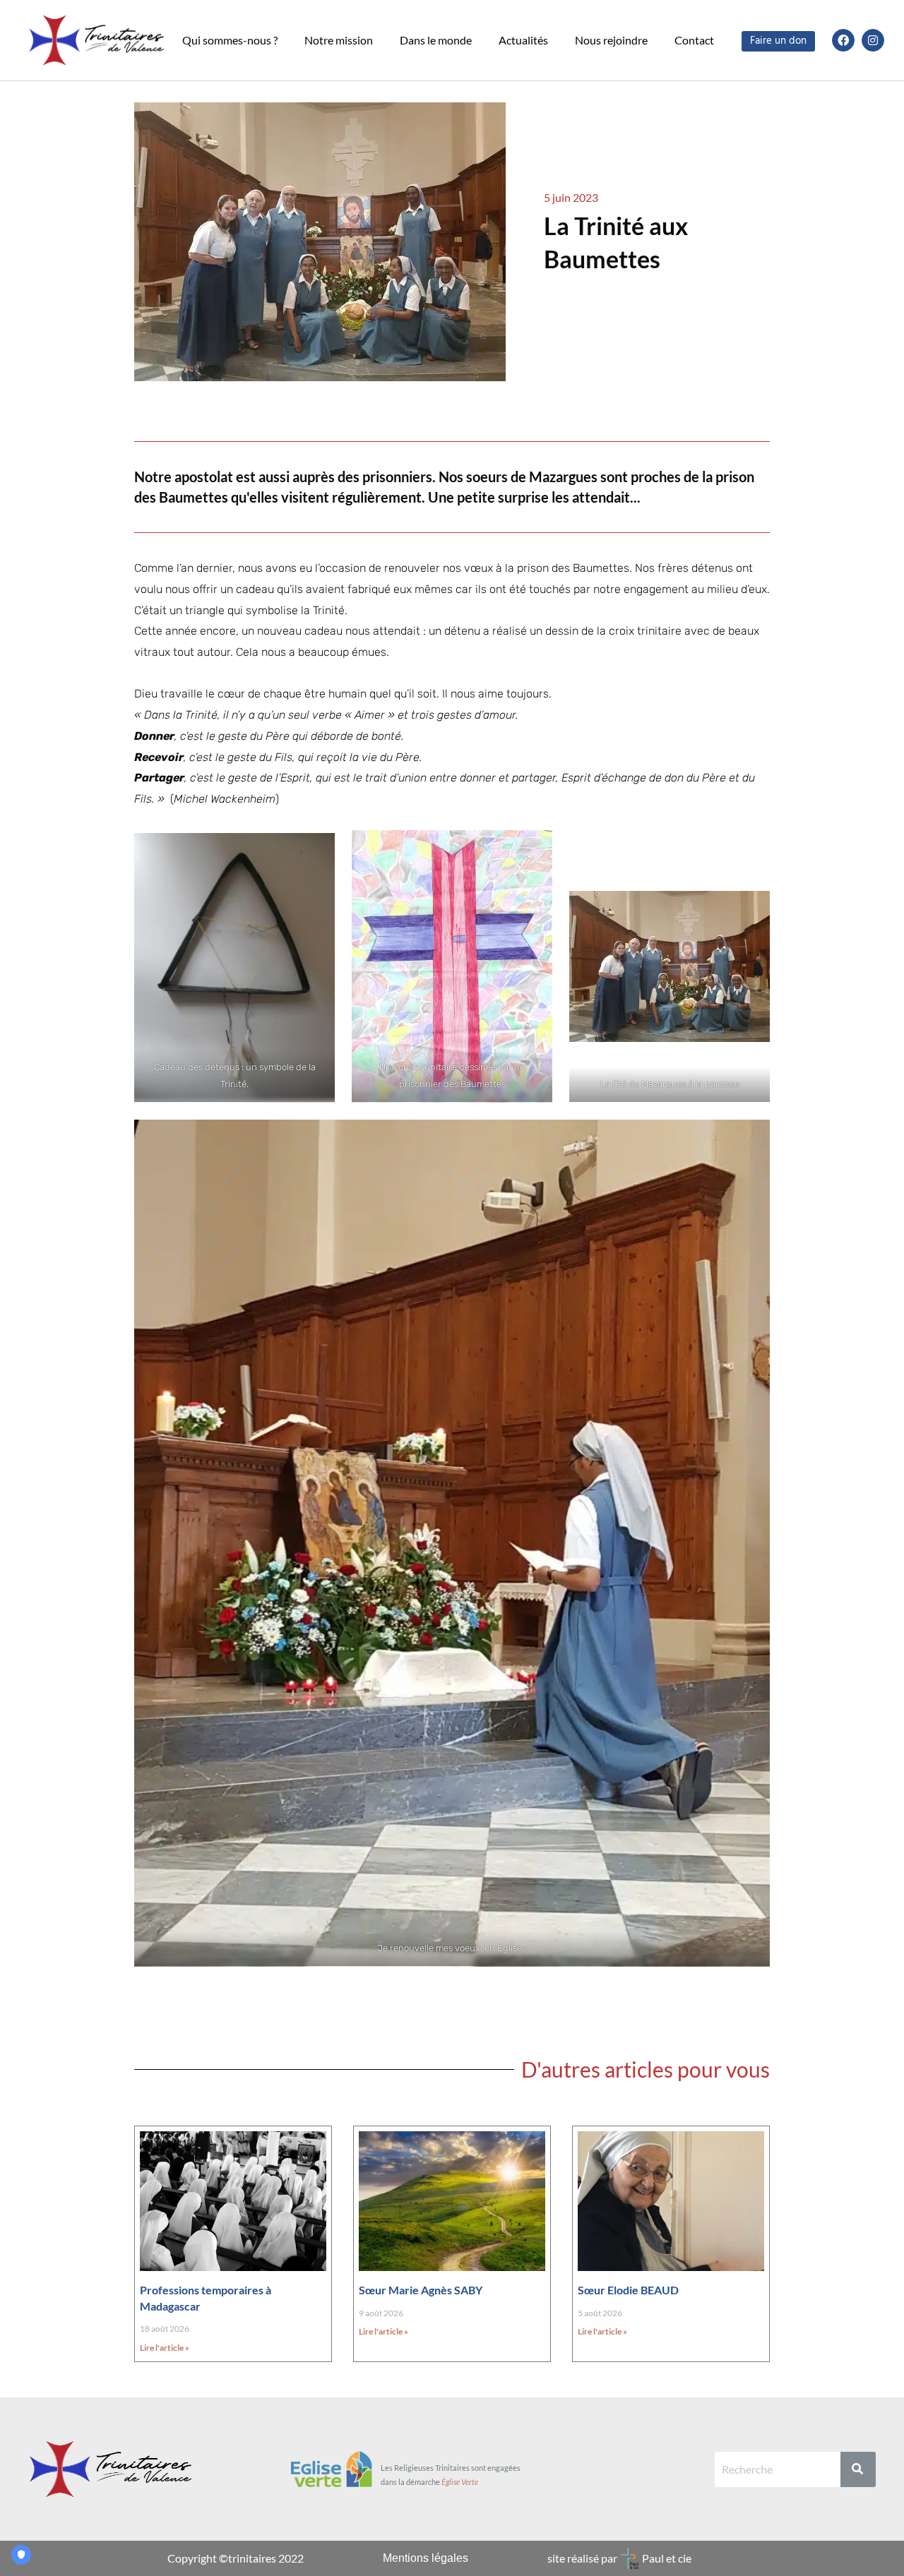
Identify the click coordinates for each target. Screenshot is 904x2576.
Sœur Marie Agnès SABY (421, 2290)
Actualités (523, 40)
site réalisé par (582, 2558)
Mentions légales (426, 2558)
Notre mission (339, 40)
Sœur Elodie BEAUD (628, 2290)
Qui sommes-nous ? (230, 40)
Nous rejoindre (611, 40)
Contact (694, 40)
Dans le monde (436, 40)
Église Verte (460, 2482)
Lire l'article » (165, 2348)
